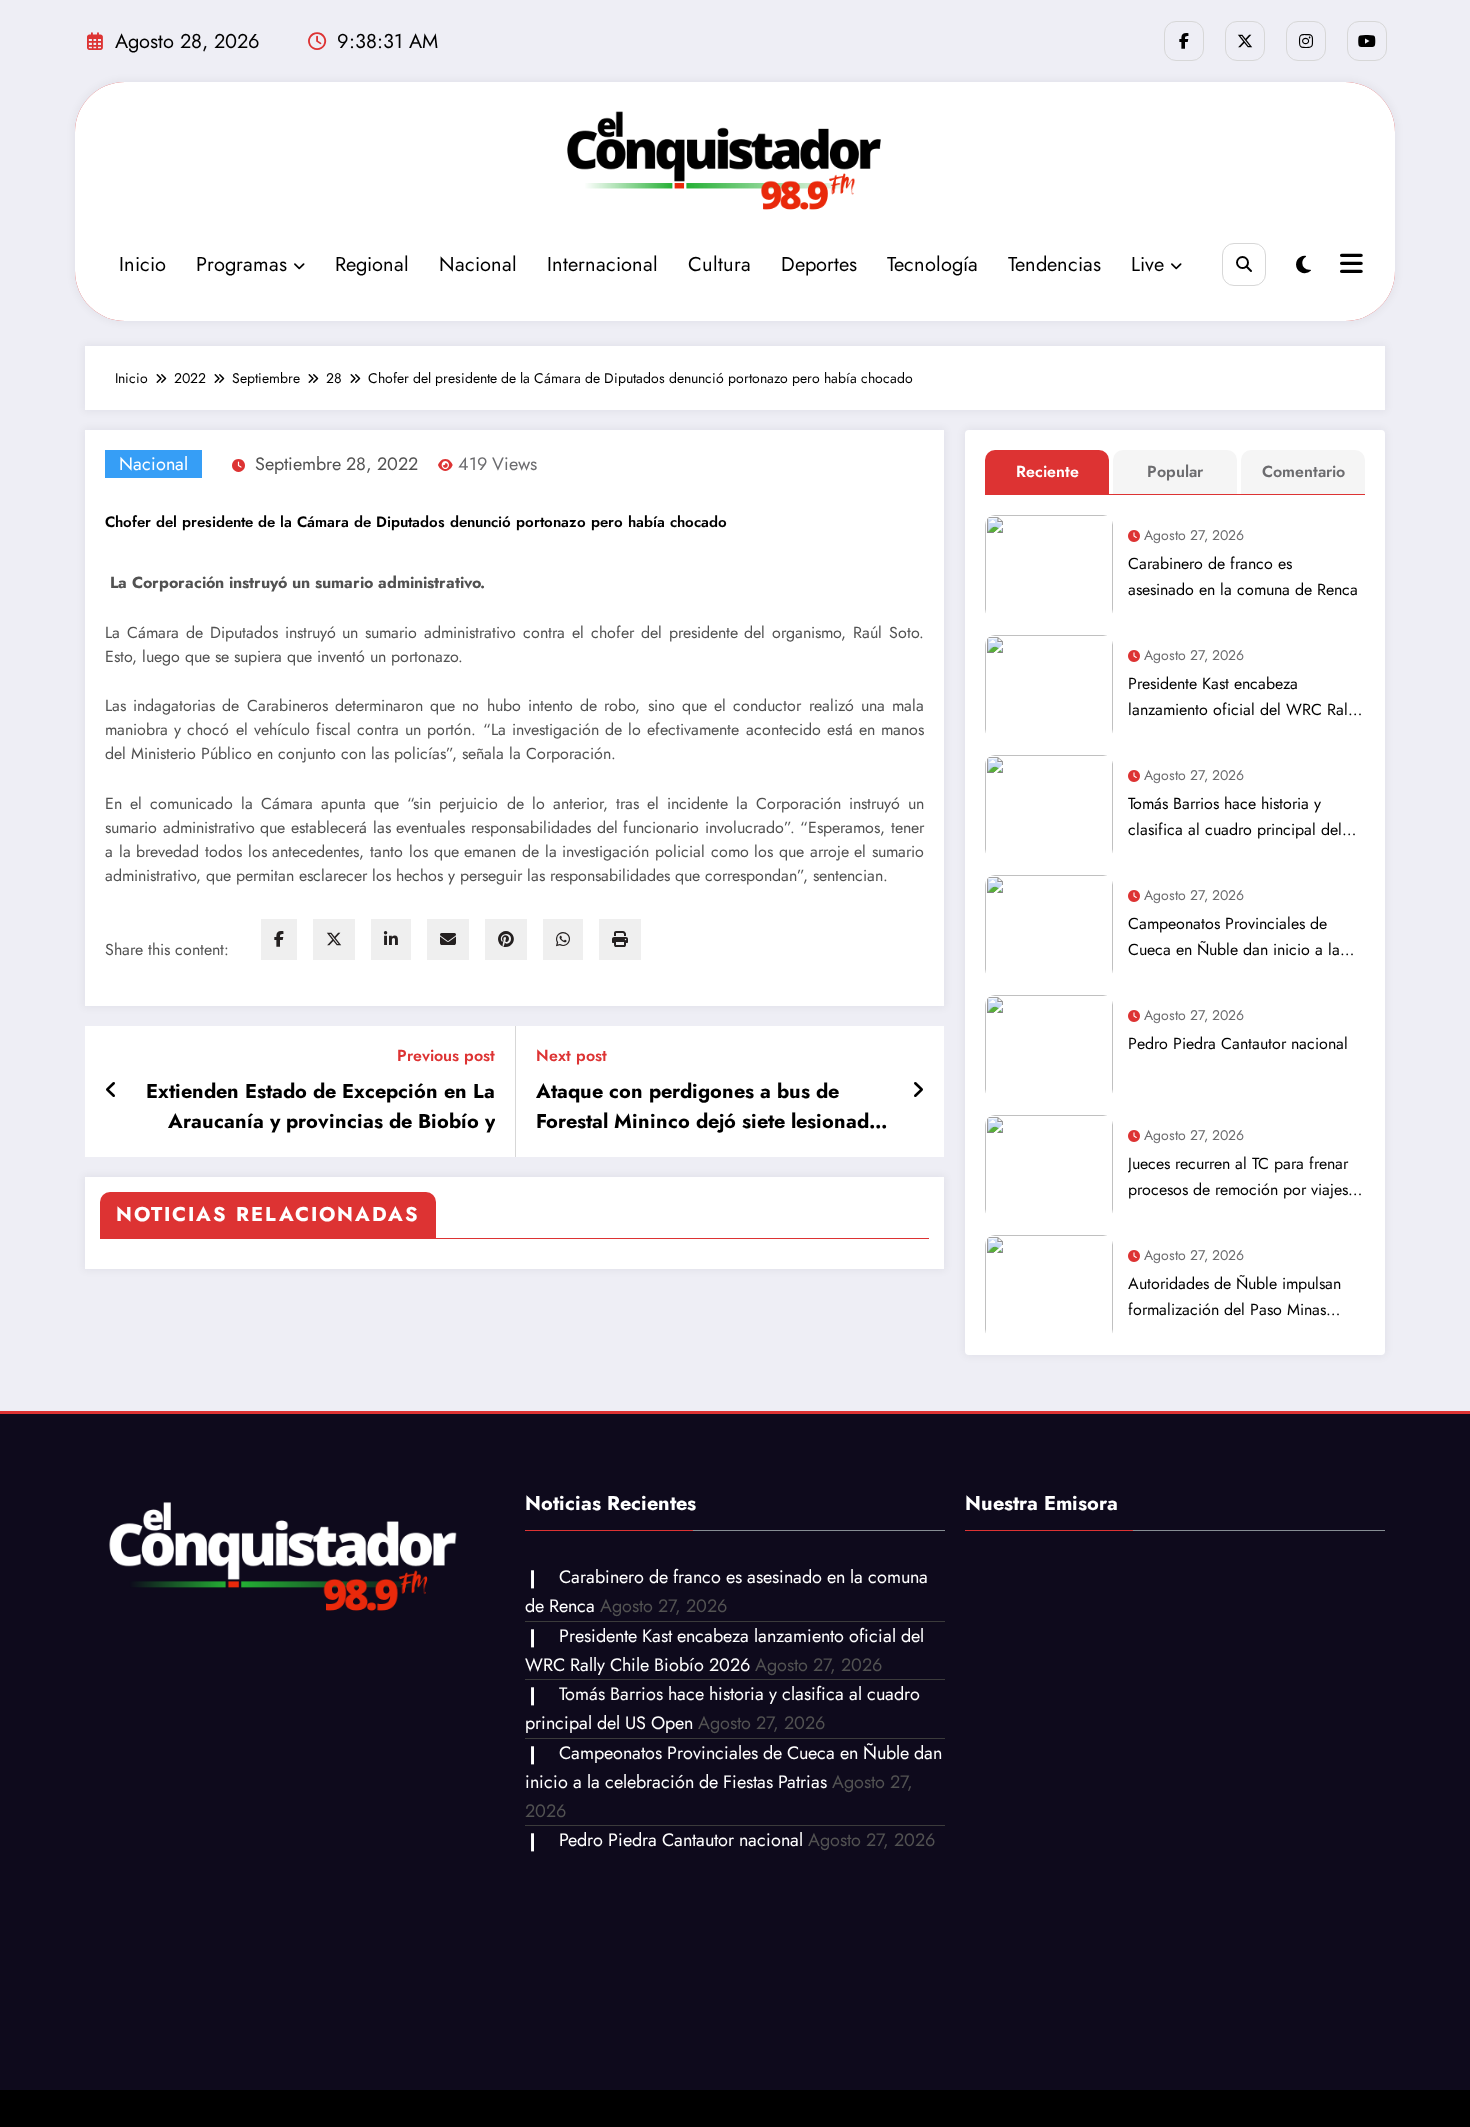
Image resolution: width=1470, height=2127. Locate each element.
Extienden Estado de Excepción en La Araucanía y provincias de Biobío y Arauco (320, 1107)
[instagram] (1306, 41)
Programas (241, 264)
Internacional (602, 264)
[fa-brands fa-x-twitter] (1245, 41)
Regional (372, 264)
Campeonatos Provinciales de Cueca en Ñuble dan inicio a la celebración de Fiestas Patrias (1234, 937)
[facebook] (279, 939)
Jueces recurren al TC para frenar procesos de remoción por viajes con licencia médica (1238, 1177)
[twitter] (334, 939)
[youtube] (1367, 41)
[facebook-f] (1184, 41)
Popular (1175, 471)
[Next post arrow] (918, 1091)
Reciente (1047, 471)
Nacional (478, 264)
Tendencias (1054, 264)
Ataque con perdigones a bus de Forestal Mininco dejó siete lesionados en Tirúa (713, 1107)
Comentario (1303, 471)
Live (1147, 264)
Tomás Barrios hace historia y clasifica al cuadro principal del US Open (1235, 817)
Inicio (142, 264)
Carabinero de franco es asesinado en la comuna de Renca (1243, 576)
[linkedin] (391, 939)
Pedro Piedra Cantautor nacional (1238, 1043)
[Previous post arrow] (111, 1091)
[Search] (1243, 264)
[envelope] (448, 939)
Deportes (819, 264)
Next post (571, 1055)
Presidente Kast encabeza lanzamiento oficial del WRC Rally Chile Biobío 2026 (1243, 697)
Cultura (719, 264)
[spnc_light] (1303, 265)
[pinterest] (506, 939)
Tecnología (932, 264)
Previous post (446, 1055)
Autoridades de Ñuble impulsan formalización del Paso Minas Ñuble (1234, 1297)
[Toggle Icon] (1349, 266)
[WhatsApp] (563, 939)
